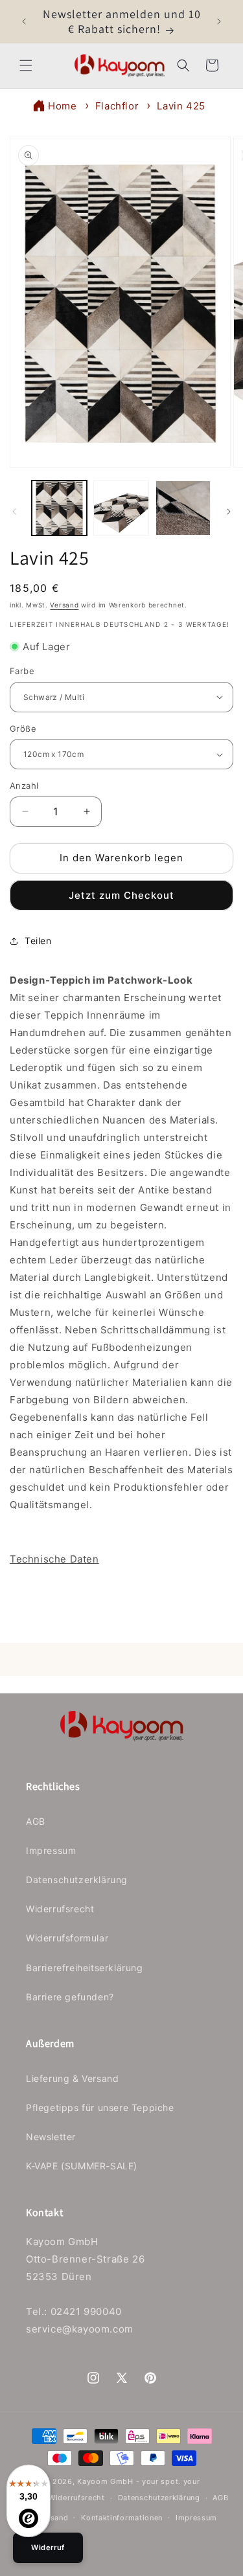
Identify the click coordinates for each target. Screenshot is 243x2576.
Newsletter (51, 2137)
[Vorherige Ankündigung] (24, 21)
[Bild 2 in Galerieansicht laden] (121, 508)
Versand (64, 605)
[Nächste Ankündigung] (219, 21)
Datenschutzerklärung (77, 1880)
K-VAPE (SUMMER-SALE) (82, 2166)
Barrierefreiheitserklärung (85, 1968)
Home (62, 106)
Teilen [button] (38, 941)
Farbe (22, 671)
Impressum (51, 1850)
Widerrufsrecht (60, 1909)
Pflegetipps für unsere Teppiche (100, 2107)
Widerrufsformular (67, 1938)
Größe (23, 729)
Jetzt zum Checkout (121, 895)
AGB (36, 1821)
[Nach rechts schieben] (229, 512)
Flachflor (117, 106)
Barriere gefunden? (70, 1997)
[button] (26, 65)
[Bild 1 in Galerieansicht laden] (59, 508)
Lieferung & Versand (72, 2078)
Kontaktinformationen (122, 2518)
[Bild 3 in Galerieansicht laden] (183, 508)
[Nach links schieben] (14, 512)
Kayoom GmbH (105, 2481)
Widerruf (48, 2548)
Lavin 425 (181, 106)
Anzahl (24, 785)
